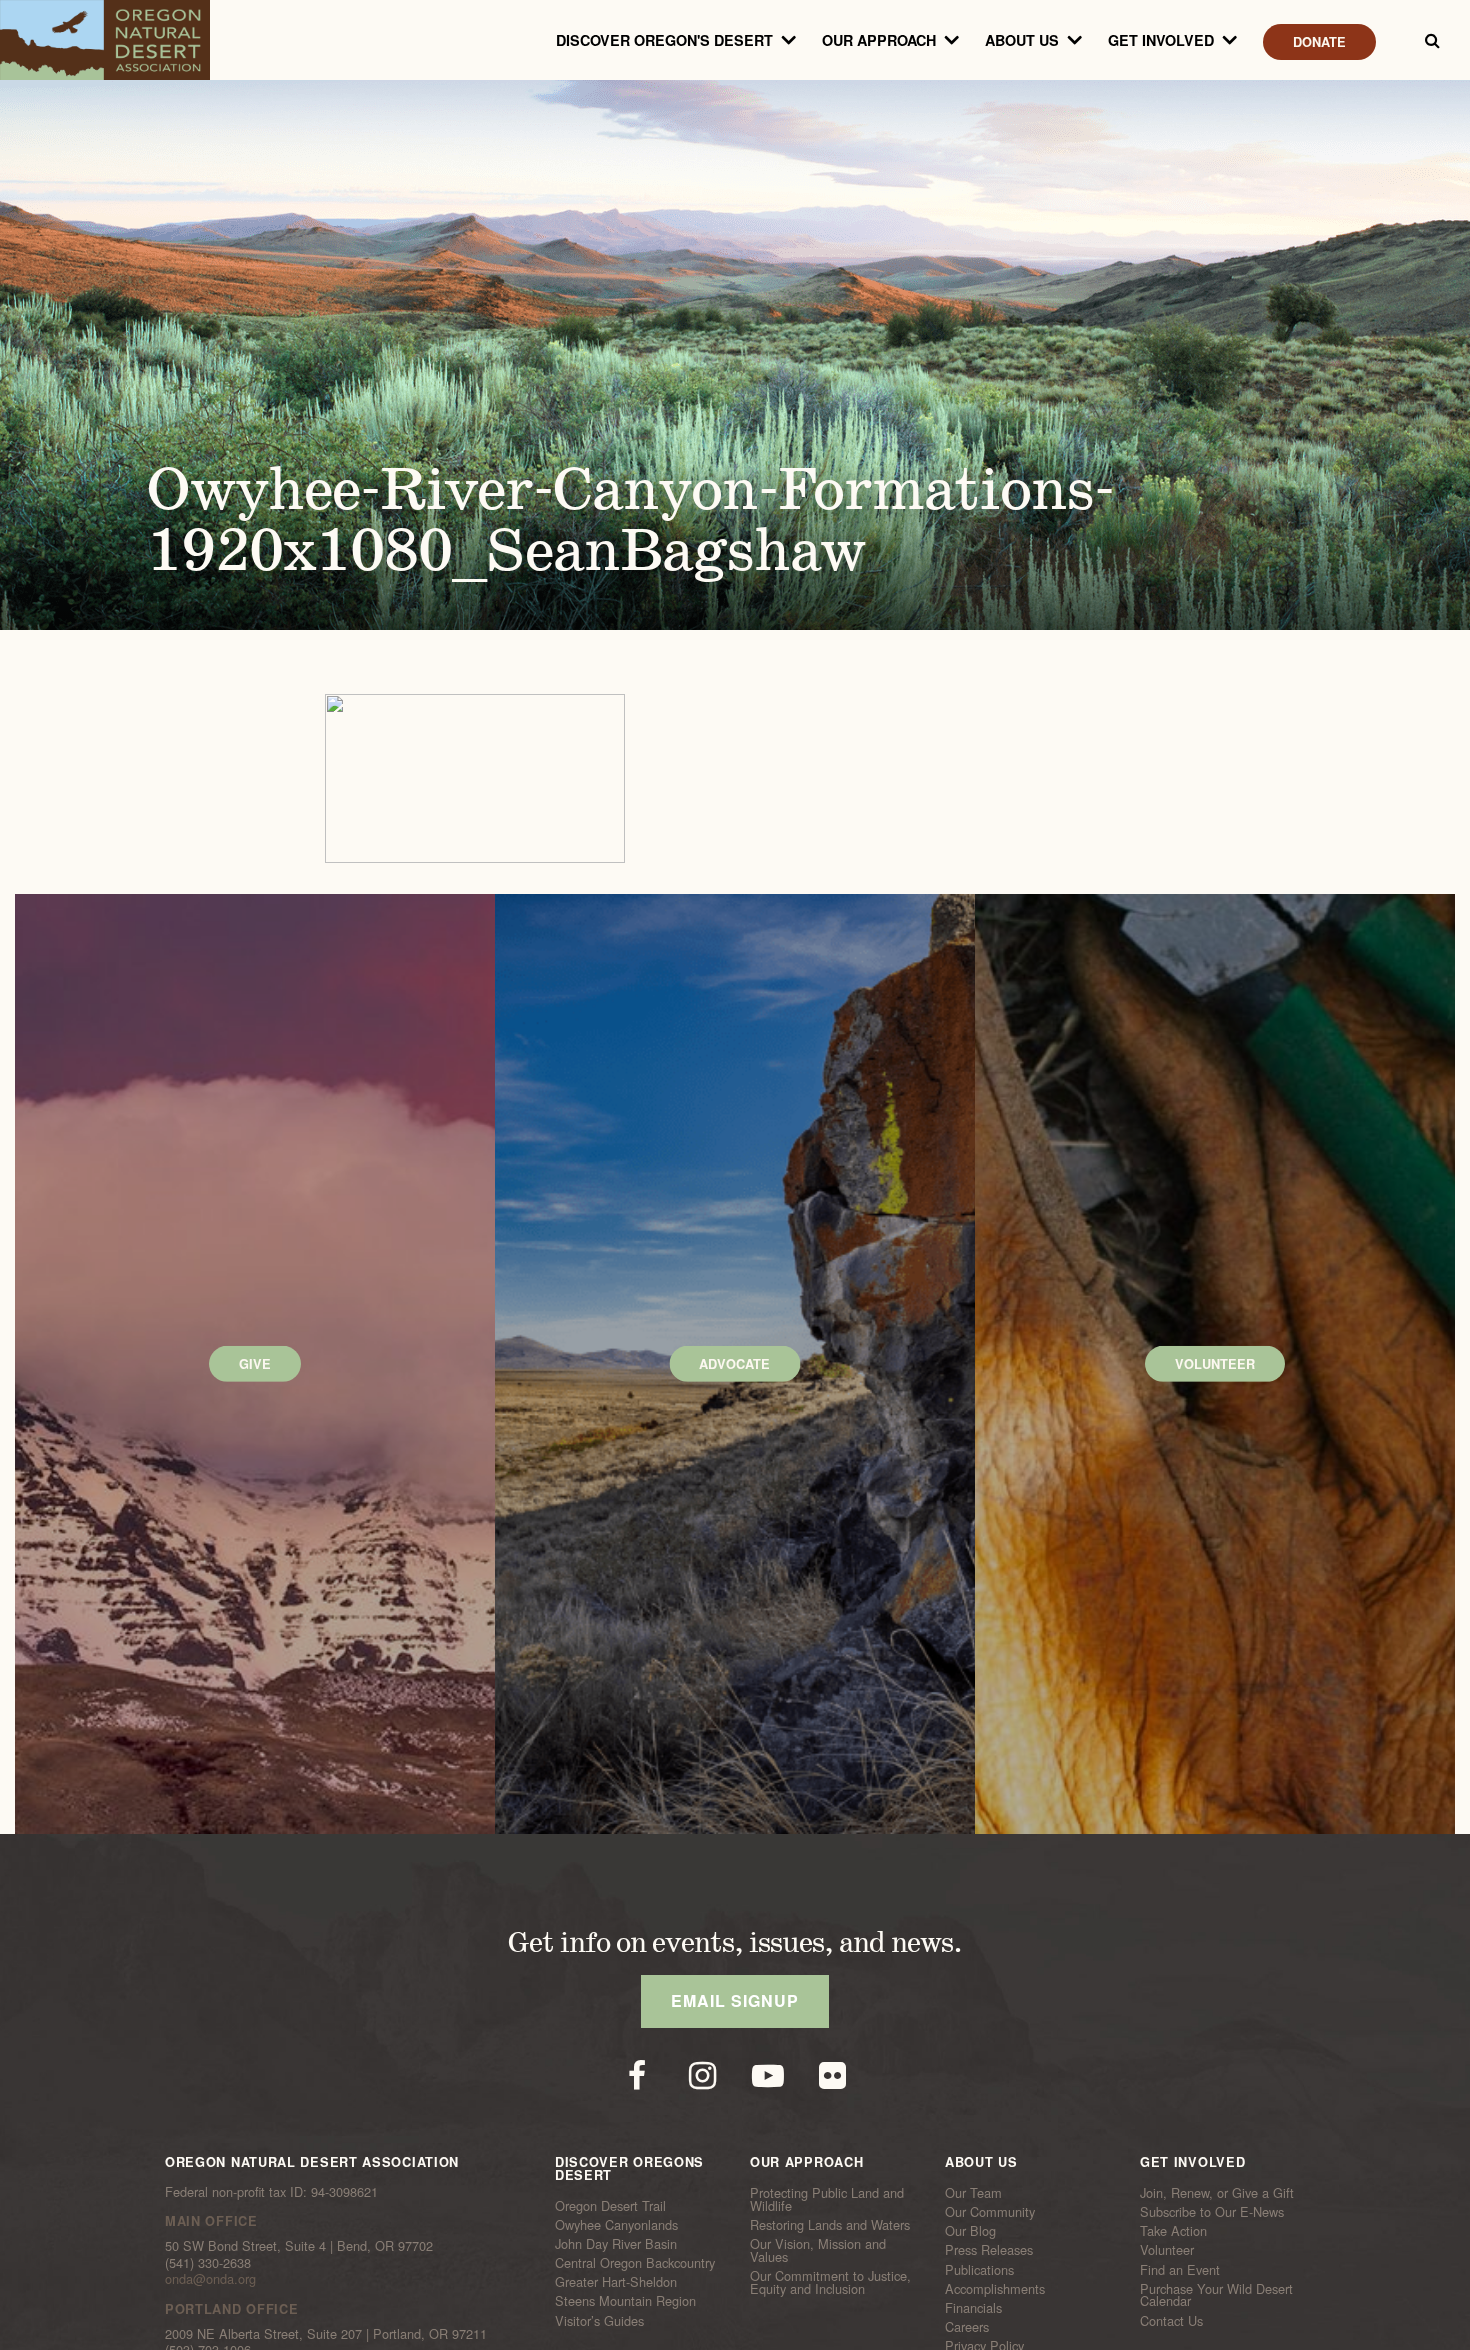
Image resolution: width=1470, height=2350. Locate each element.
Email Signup (735, 2000)
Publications (979, 2269)
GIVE (255, 1364)
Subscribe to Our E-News (1212, 2212)
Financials (973, 2308)
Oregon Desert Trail (610, 2205)
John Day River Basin (616, 2244)
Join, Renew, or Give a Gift (1217, 2193)
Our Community (990, 2212)
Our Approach (879, 40)
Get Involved (1161, 40)
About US (1022, 40)
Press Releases (989, 2250)
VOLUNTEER (1215, 1364)
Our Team (973, 2193)
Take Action (1173, 2231)
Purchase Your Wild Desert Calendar (1216, 2295)
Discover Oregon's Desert (664, 40)
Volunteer (1167, 2250)
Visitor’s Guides (599, 2320)
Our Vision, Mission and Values (818, 2250)
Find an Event (1180, 2269)
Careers (967, 2327)
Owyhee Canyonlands (616, 2225)
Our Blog (970, 2231)
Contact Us (1171, 2320)
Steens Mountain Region (625, 2301)
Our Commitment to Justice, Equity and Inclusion (830, 2282)
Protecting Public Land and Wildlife (827, 2199)
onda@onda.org (210, 2278)
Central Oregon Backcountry (635, 2263)
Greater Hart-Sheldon (616, 2282)
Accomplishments (995, 2289)
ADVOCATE (734, 1364)
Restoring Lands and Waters (830, 2225)
